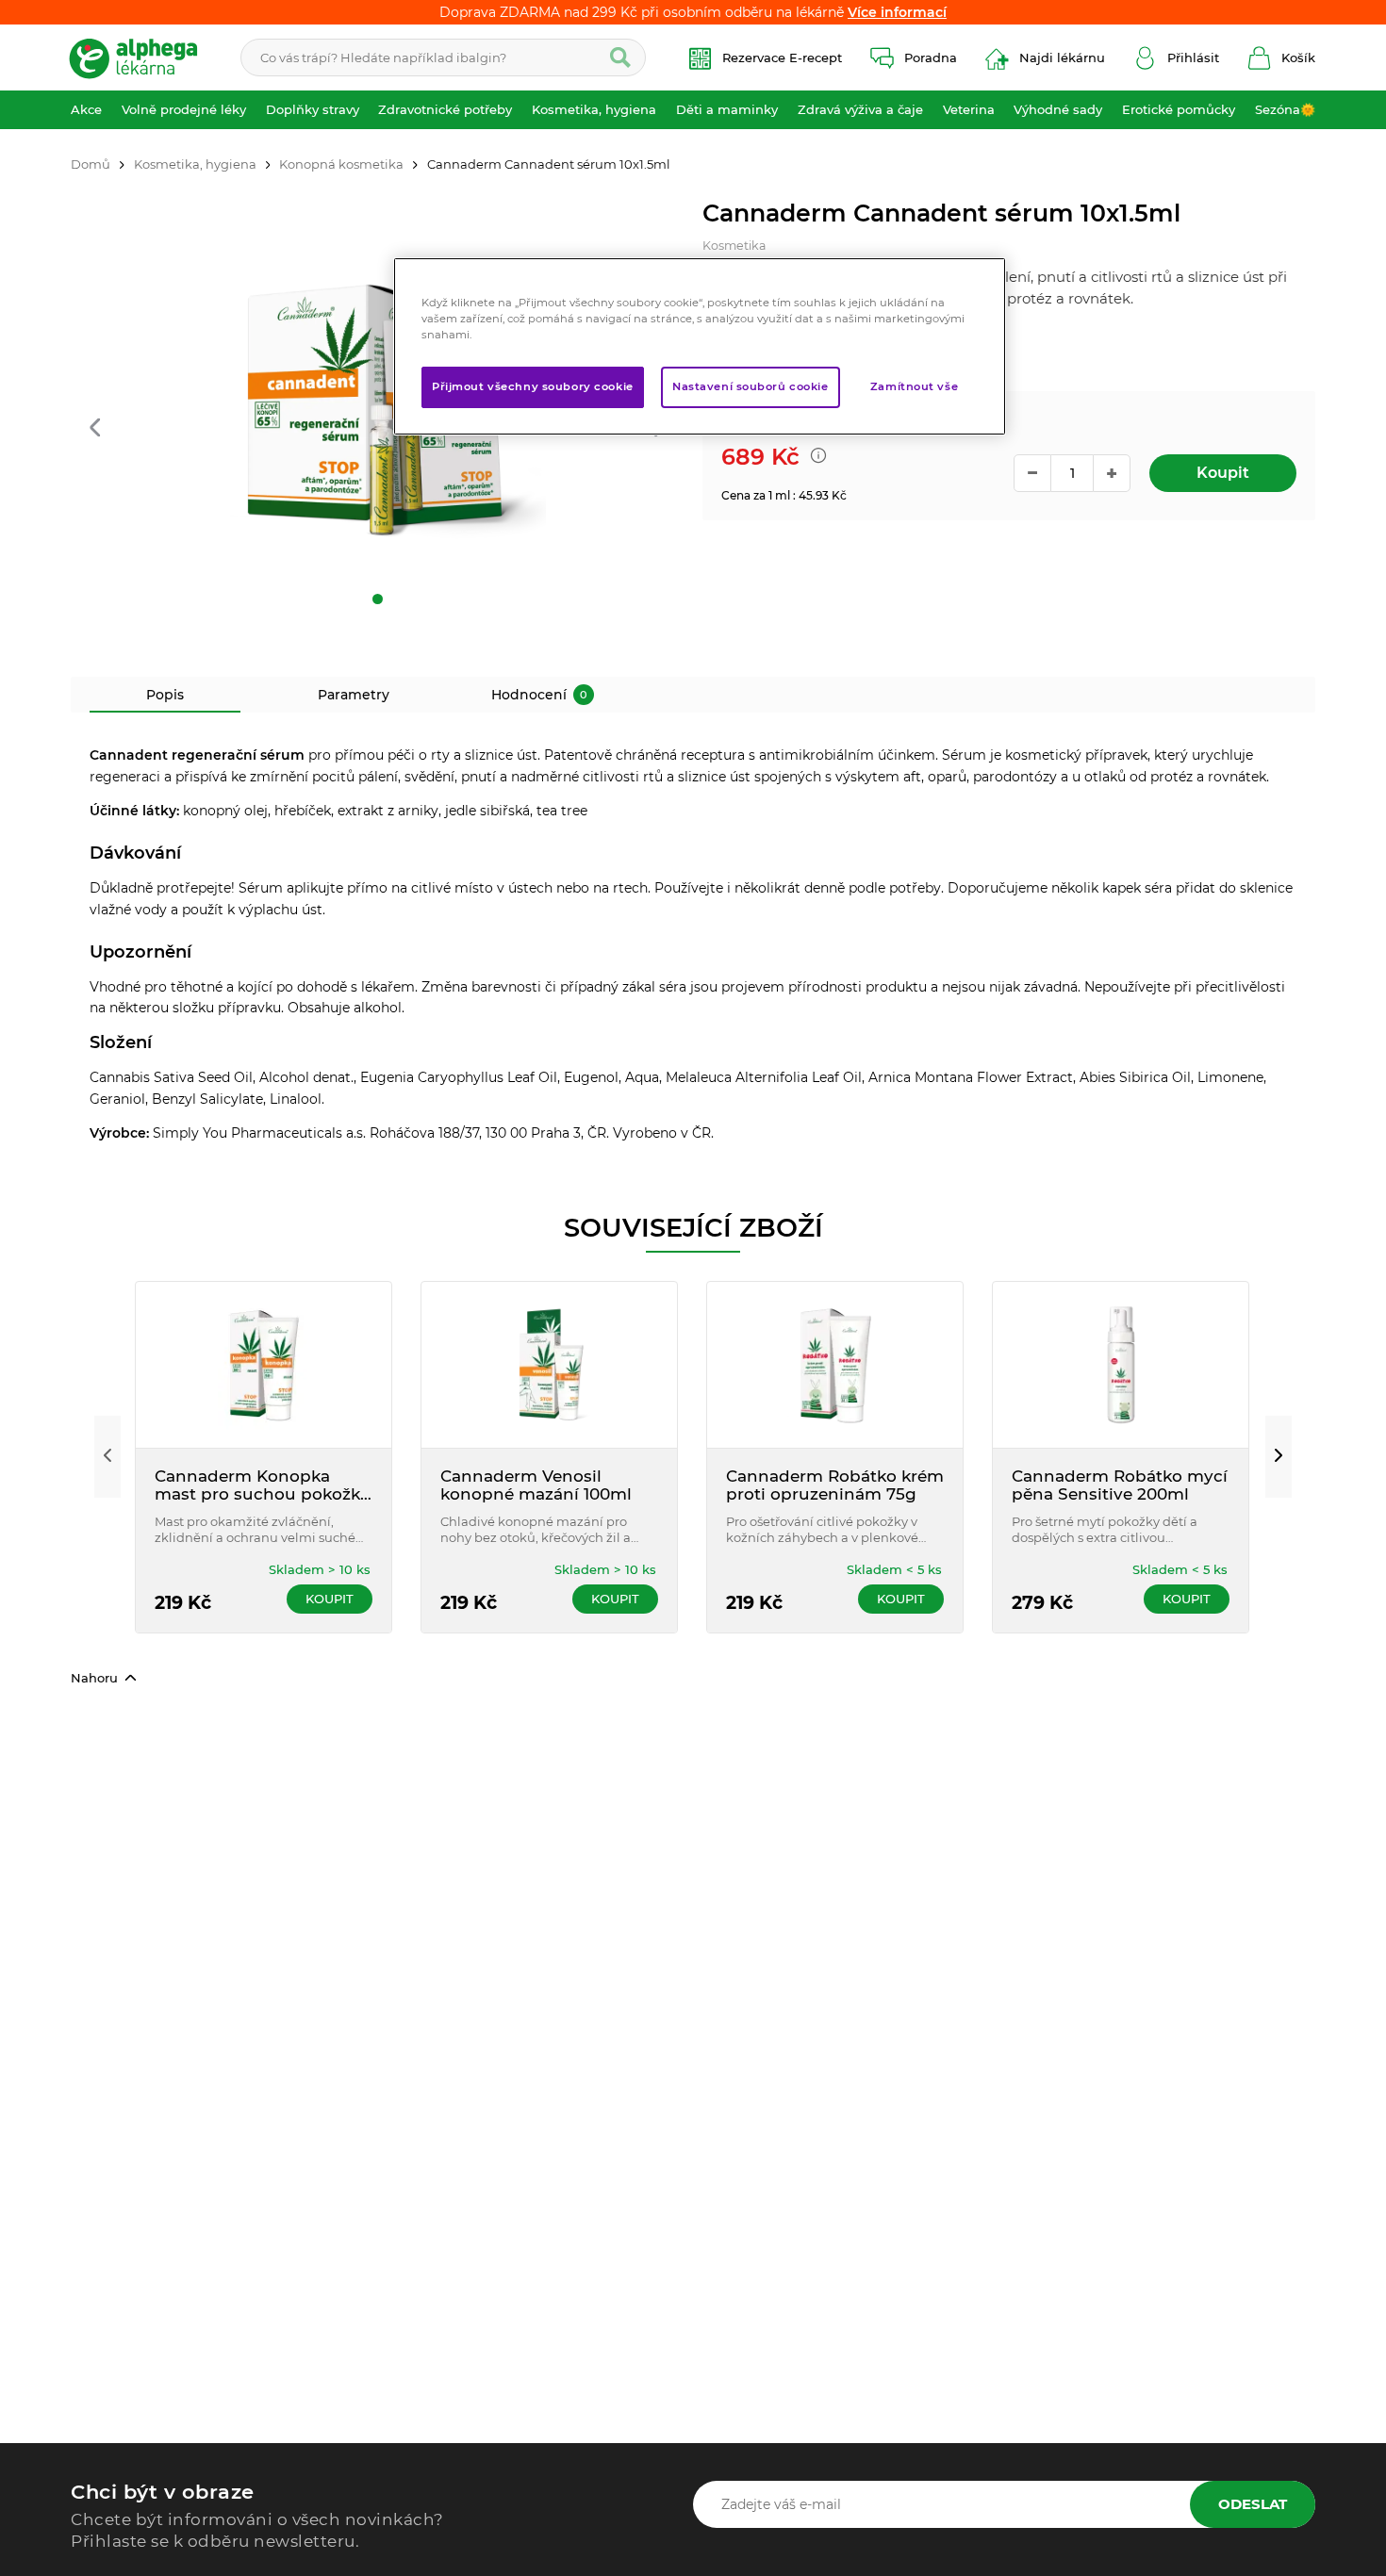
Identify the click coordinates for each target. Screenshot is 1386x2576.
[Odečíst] (1032, 473)
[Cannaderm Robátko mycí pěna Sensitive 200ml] (1121, 1365)
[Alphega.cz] (141, 57)
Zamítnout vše (914, 386)
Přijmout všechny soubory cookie (533, 386)
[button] (95, 429)
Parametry (354, 695)
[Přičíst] (1112, 473)
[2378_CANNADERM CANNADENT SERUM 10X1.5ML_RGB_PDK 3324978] (377, 403)
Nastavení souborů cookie (751, 386)
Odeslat (1253, 2504)
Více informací (897, 12)
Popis (165, 695)
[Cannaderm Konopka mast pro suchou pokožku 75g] (264, 1365)
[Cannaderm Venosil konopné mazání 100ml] (549, 1365)
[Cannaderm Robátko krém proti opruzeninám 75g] (835, 1365)
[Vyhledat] (620, 57)
